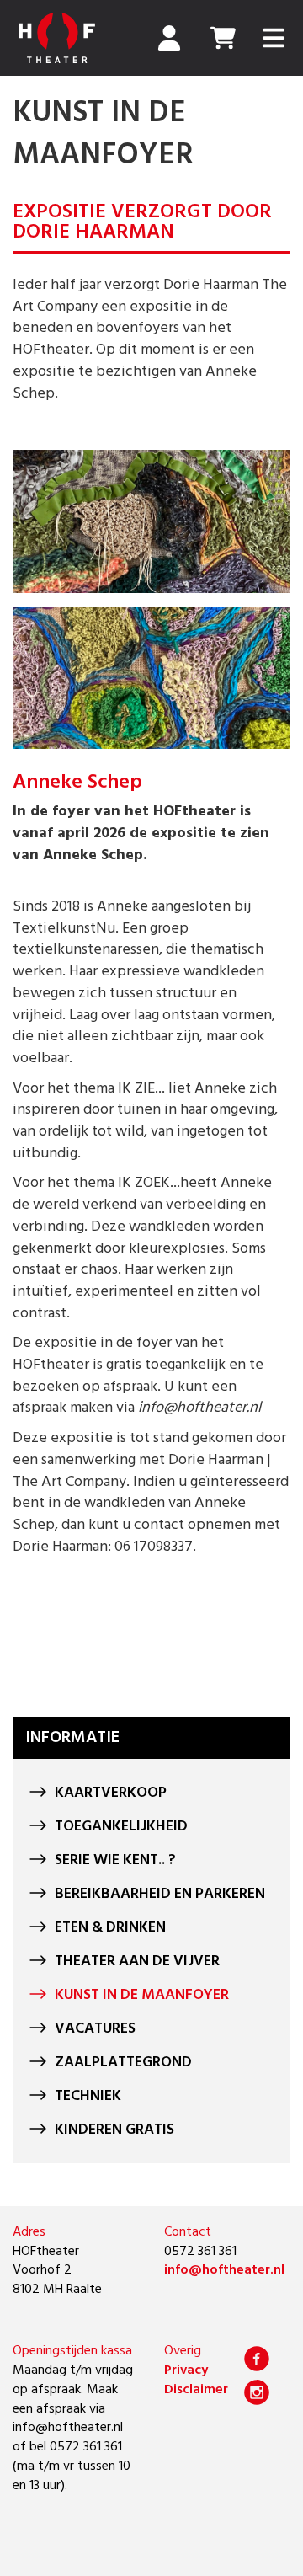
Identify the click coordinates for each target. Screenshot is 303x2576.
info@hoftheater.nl (224, 2270)
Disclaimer (196, 2390)
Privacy (186, 2370)
